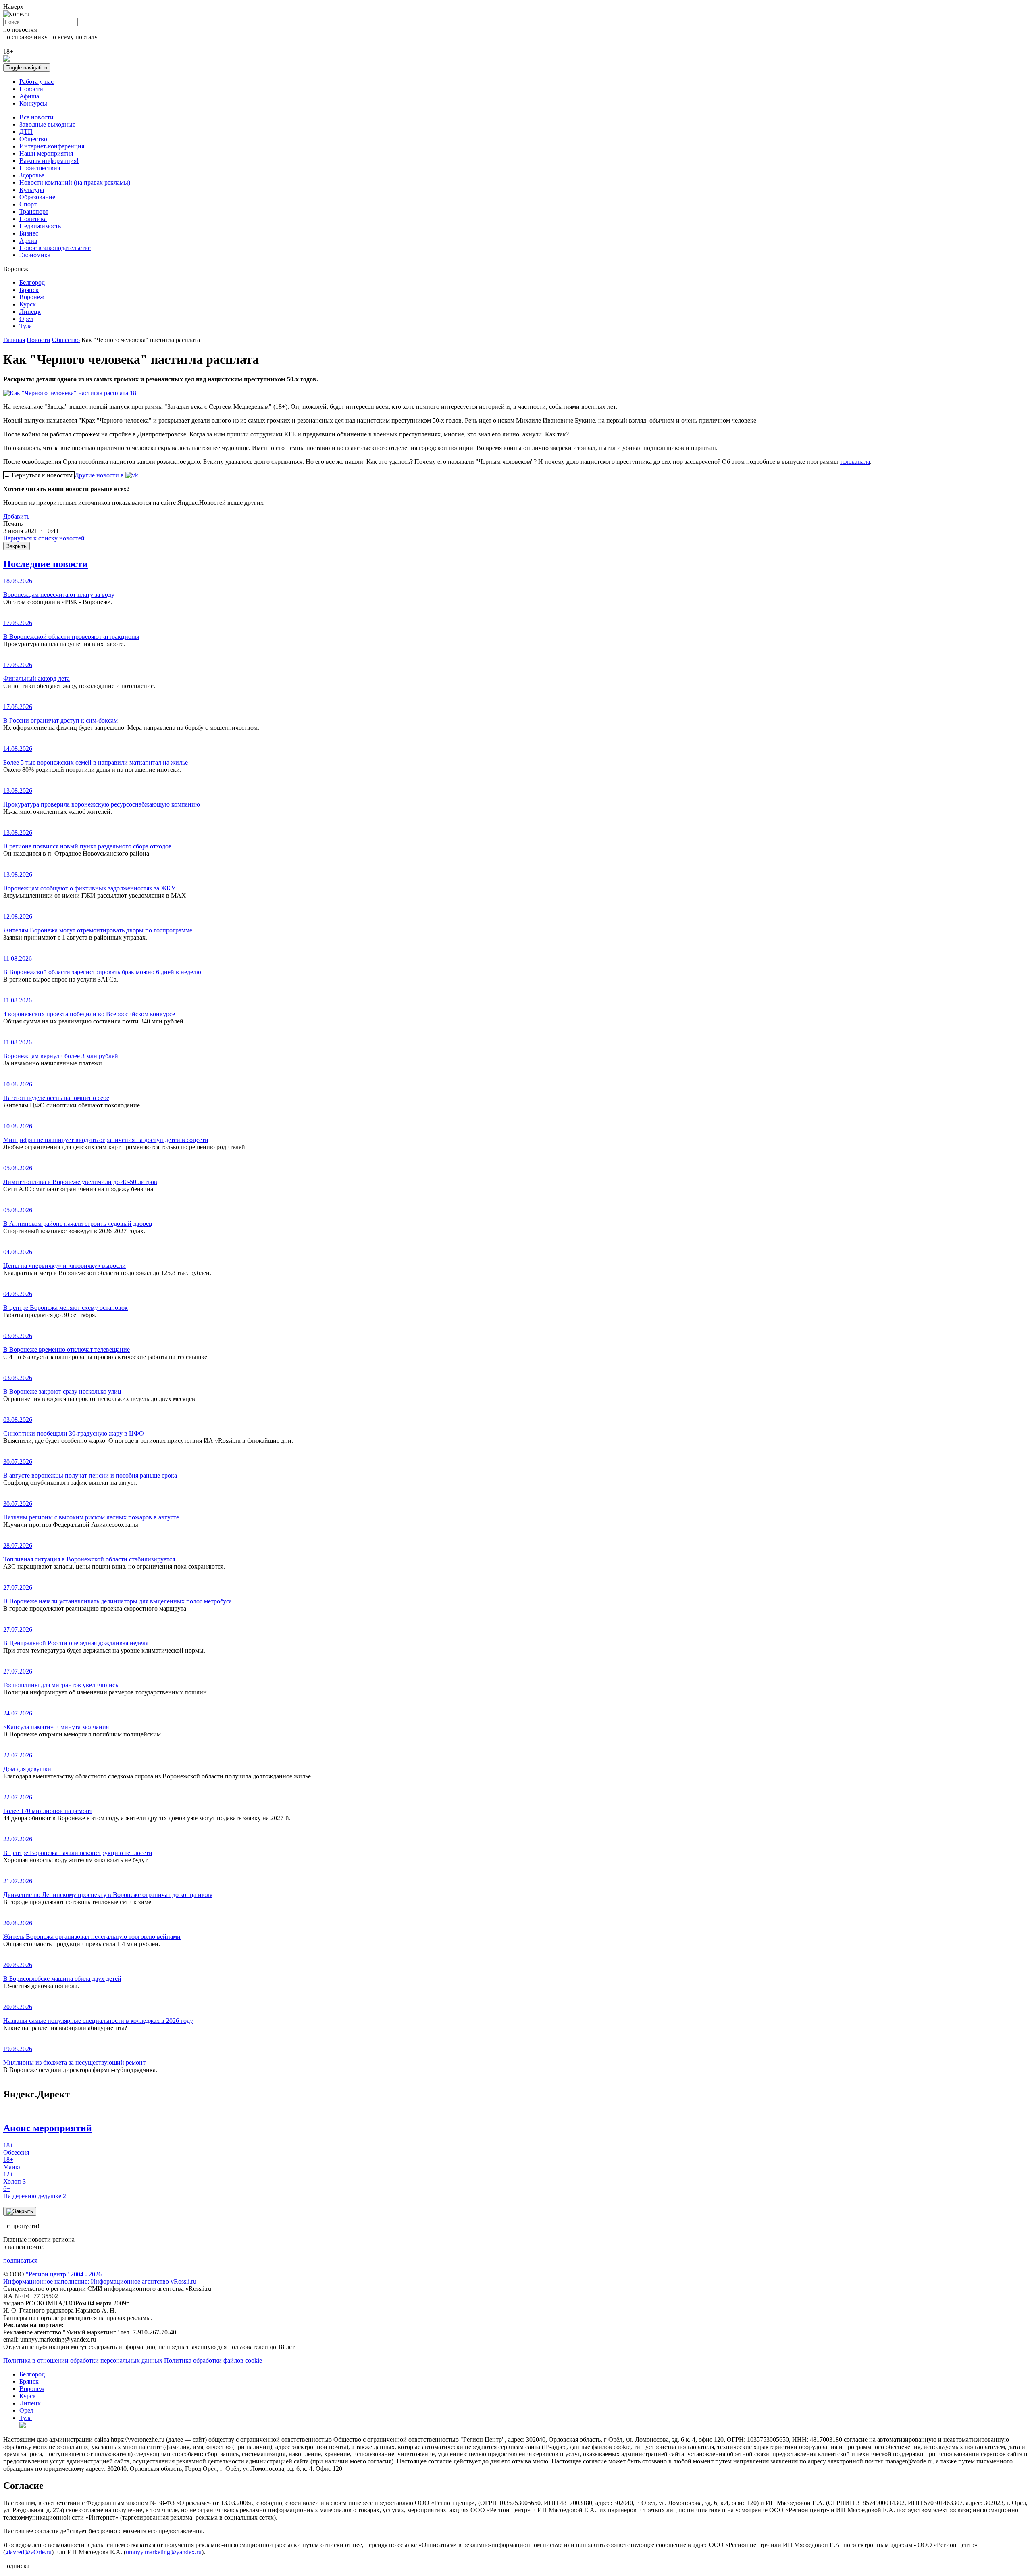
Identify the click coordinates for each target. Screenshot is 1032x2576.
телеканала (855, 462)
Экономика (35, 255)
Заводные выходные (47, 124)
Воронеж (32, 297)
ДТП (26, 132)
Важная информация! (49, 161)
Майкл (12, 2163)
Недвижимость (40, 226)
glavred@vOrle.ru (28, 2552)
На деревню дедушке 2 (35, 2192)
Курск (28, 304)
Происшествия (40, 168)
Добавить (16, 516)
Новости (31, 89)
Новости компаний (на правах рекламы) (75, 182)
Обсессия (16, 2149)
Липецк (30, 312)
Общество (33, 139)
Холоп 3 (15, 2178)
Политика (33, 219)
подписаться (20, 2260)
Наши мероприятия (46, 153)
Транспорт (34, 212)
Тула (26, 326)
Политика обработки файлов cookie (213, 2360)
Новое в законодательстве (55, 248)
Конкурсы (33, 103)
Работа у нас (36, 82)
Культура (32, 190)
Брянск (29, 290)
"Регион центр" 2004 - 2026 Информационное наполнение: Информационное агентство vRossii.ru (100, 2278)
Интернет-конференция (52, 146)
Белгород (32, 282)
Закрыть (17, 546)
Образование (37, 197)
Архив (28, 241)
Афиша (29, 96)
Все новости (36, 117)
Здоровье (32, 175)
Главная (14, 340)
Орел (26, 319)
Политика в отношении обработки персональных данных (83, 2360)
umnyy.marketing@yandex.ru (164, 2552)
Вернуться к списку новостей (44, 538)
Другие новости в (100, 475)
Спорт (28, 204)
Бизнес (29, 233)
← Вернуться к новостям (39, 475)
